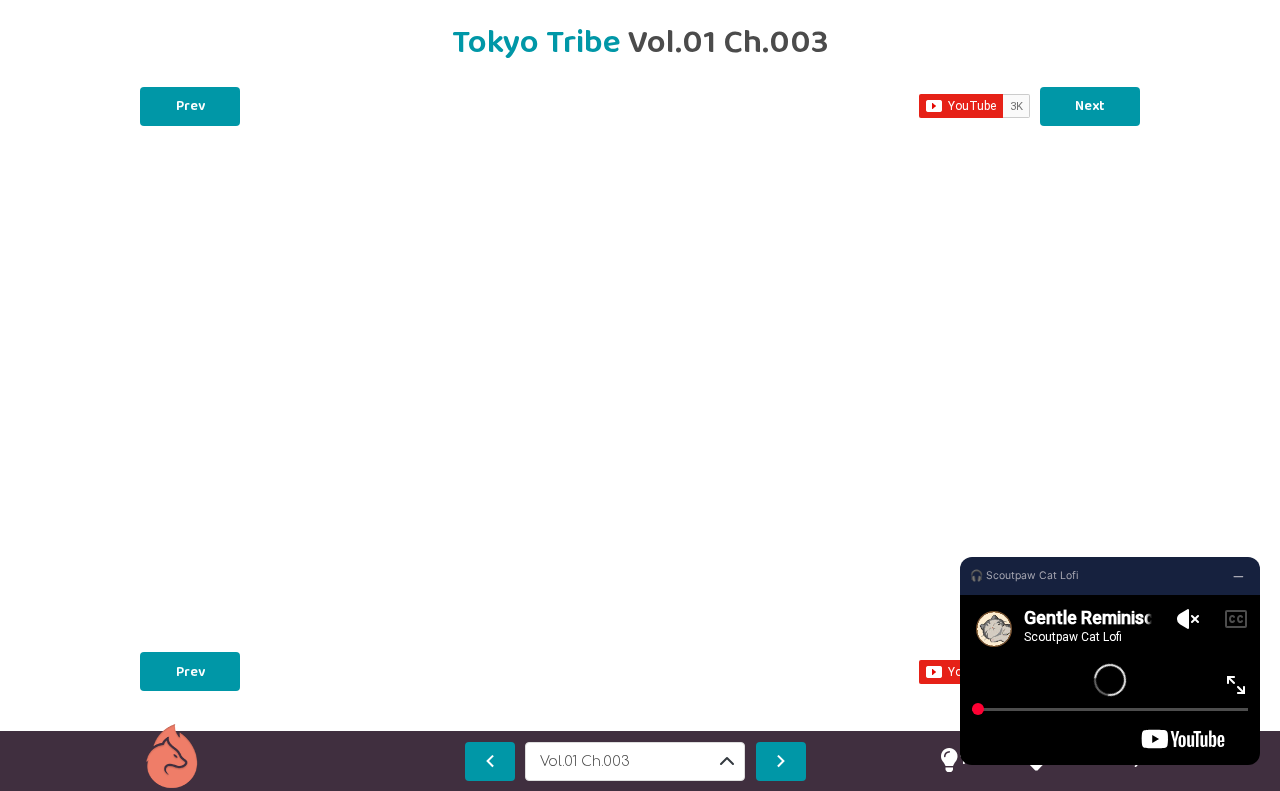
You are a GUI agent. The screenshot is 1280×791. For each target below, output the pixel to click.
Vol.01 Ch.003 (585, 761)
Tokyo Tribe (540, 43)
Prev (190, 106)
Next (1090, 106)
